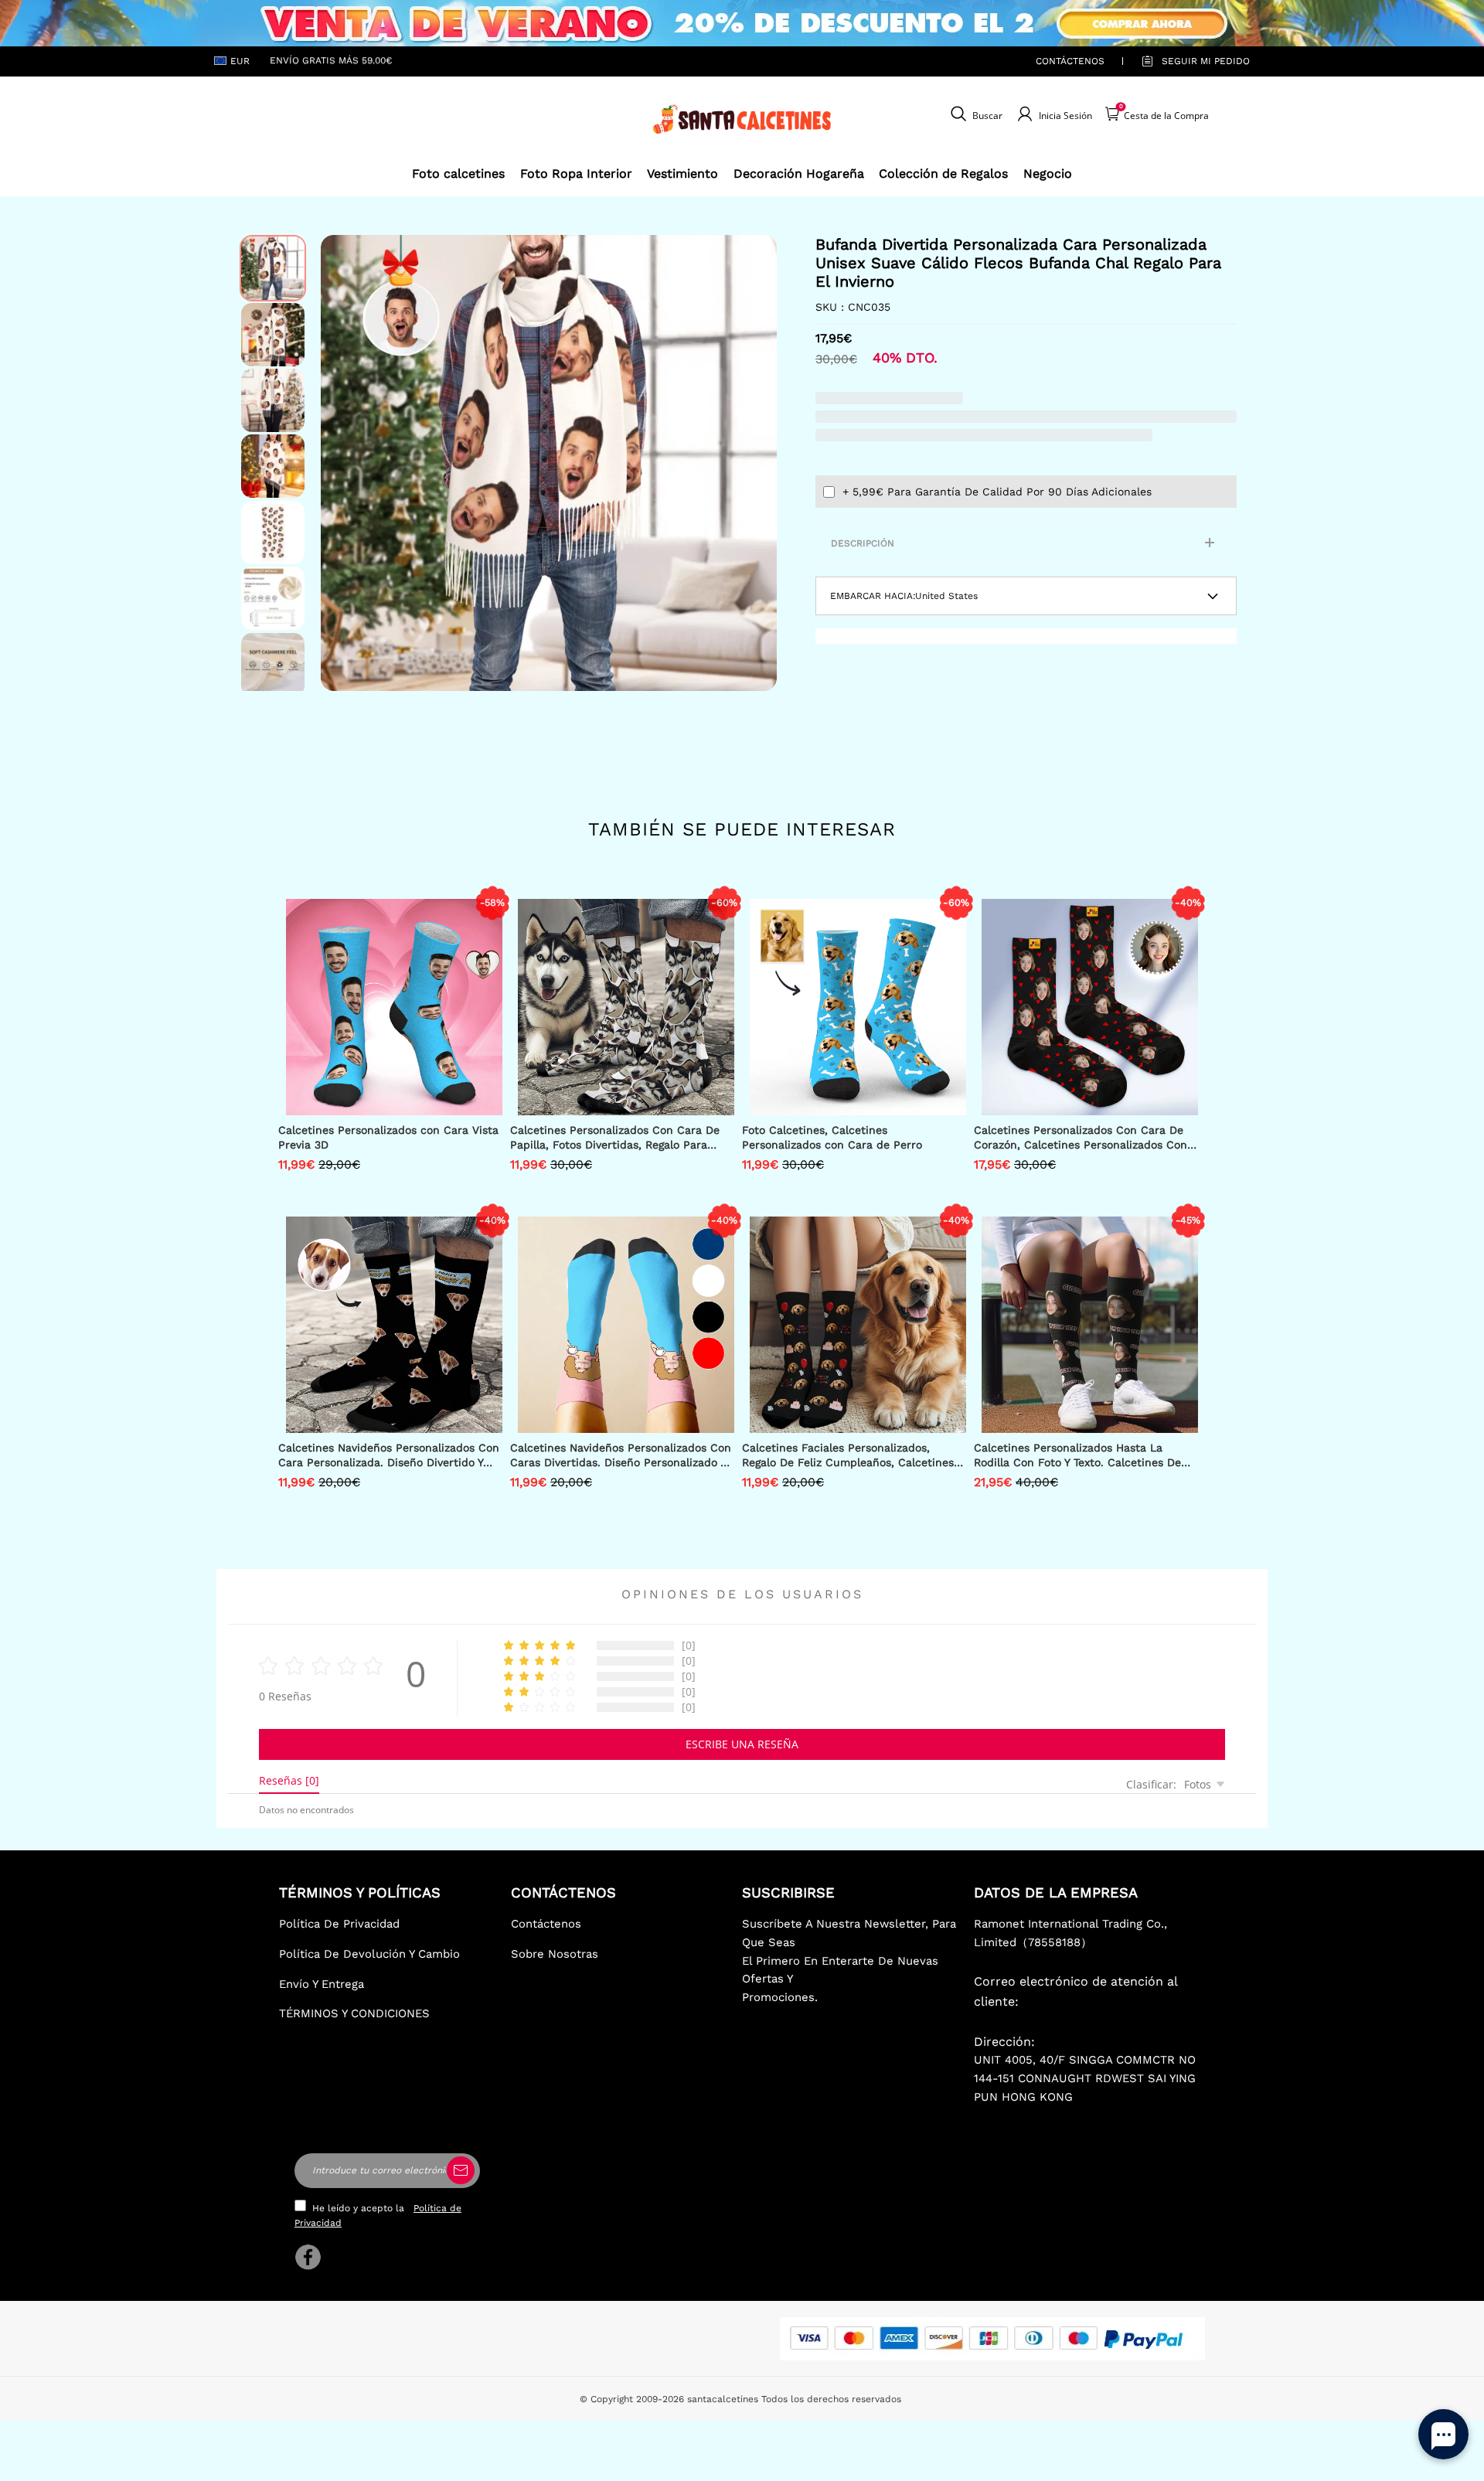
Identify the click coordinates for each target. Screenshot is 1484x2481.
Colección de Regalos (943, 174)
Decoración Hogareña (799, 174)
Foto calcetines (458, 174)
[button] (344, 463)
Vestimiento (682, 174)
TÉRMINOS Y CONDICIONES (354, 2013)
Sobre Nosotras (555, 1954)
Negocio (1048, 174)
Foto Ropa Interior (576, 174)
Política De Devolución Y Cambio (369, 1954)
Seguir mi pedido (1206, 61)
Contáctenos (1070, 61)
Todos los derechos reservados (831, 2399)
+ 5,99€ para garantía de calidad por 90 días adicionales (997, 492)
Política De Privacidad (339, 1924)
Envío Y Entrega (322, 1984)
